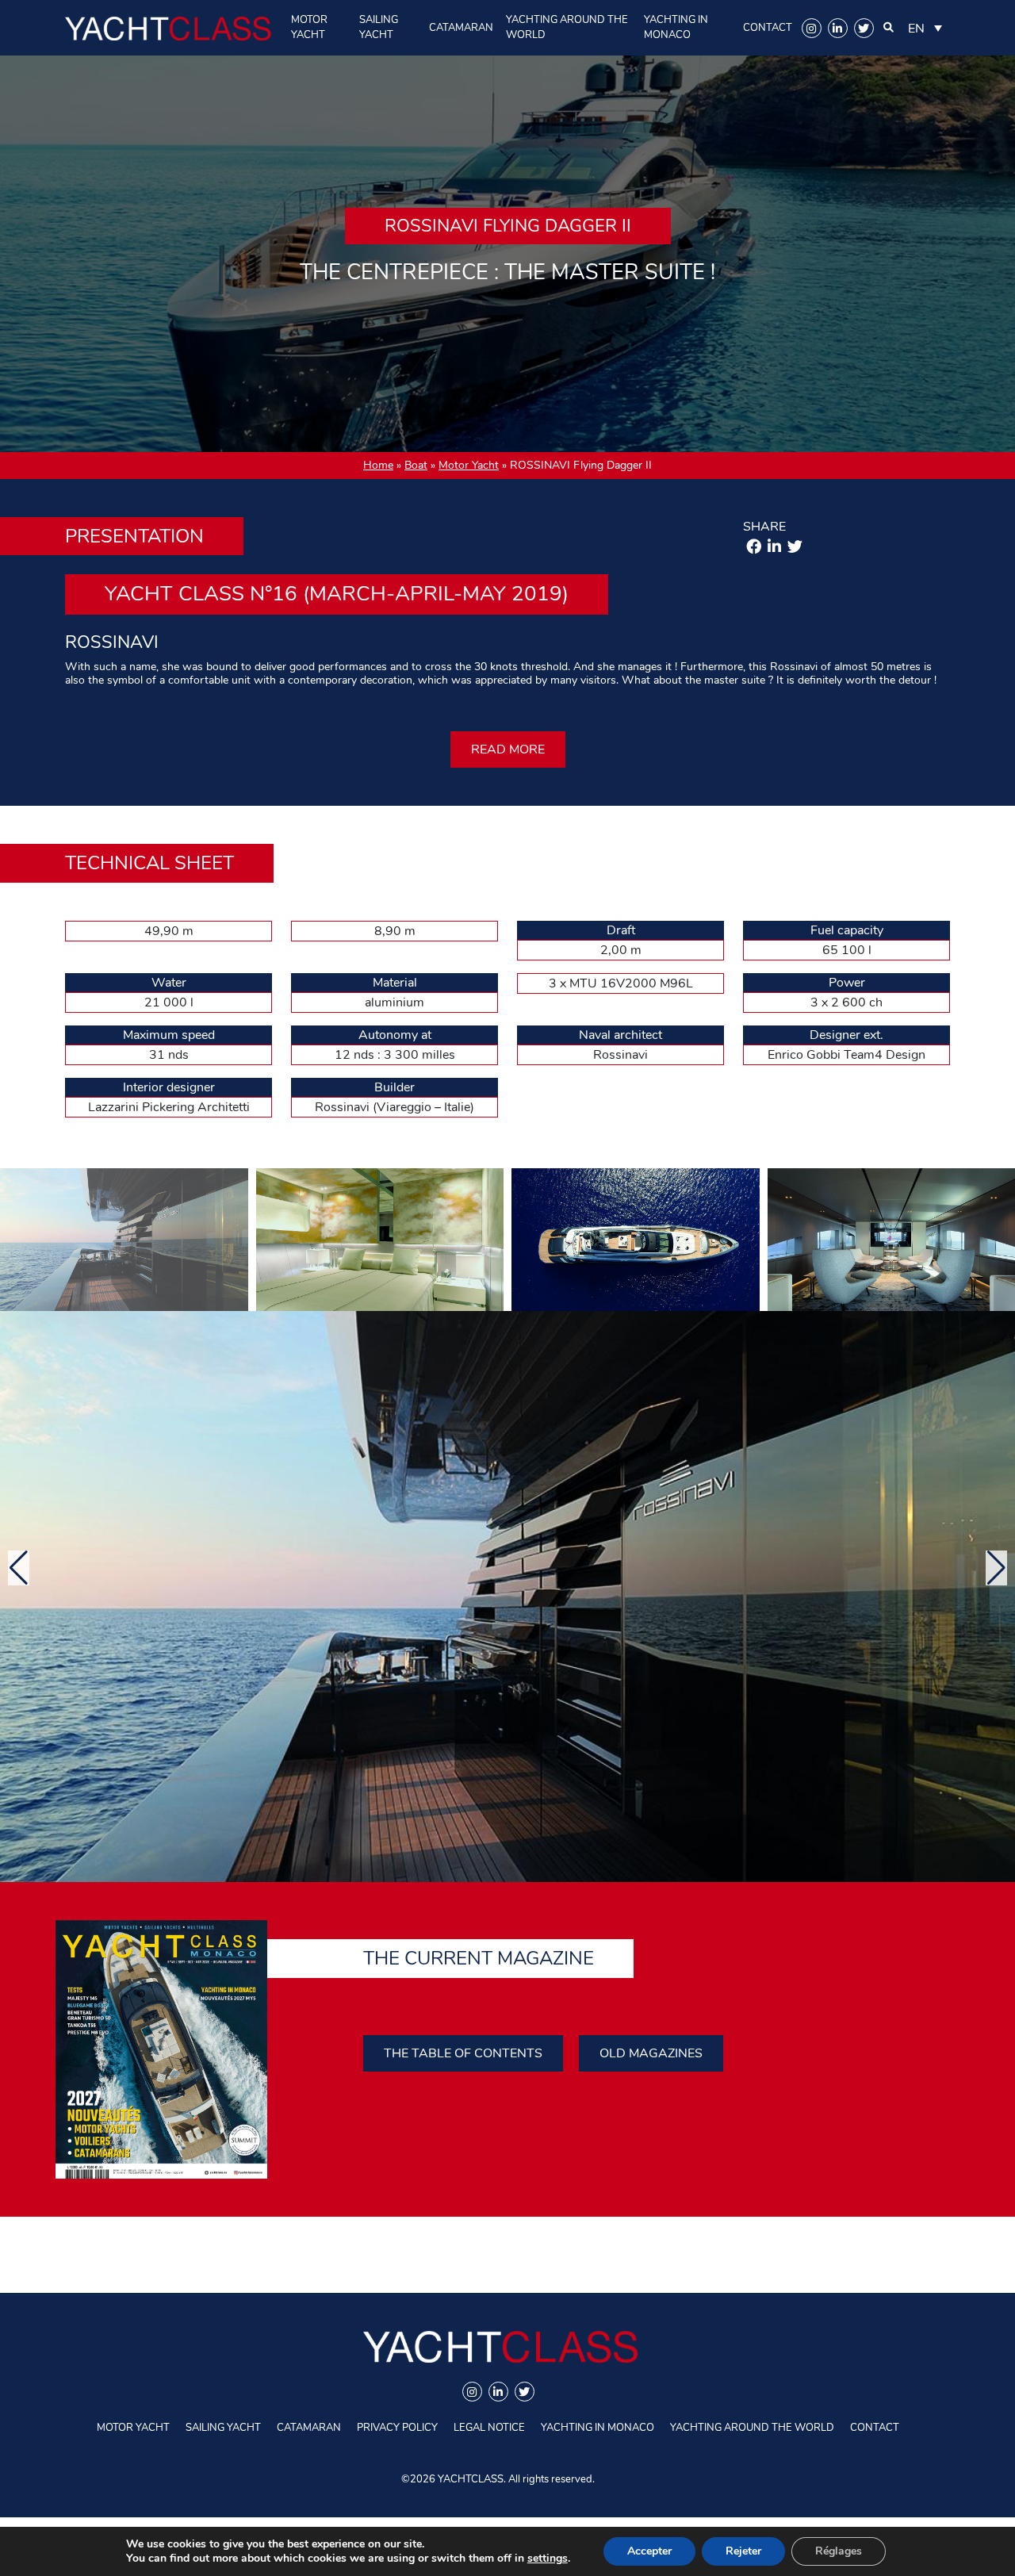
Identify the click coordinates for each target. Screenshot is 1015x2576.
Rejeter (743, 2551)
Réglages (839, 2551)
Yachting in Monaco (676, 27)
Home (378, 465)
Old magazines (651, 2053)
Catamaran (461, 28)
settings (548, 2559)
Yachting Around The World (567, 27)
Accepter (649, 2551)
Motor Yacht (309, 27)
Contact (768, 28)
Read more (508, 749)
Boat (416, 465)
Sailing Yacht (379, 27)
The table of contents (463, 2053)
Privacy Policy (397, 2428)
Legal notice (489, 2428)
